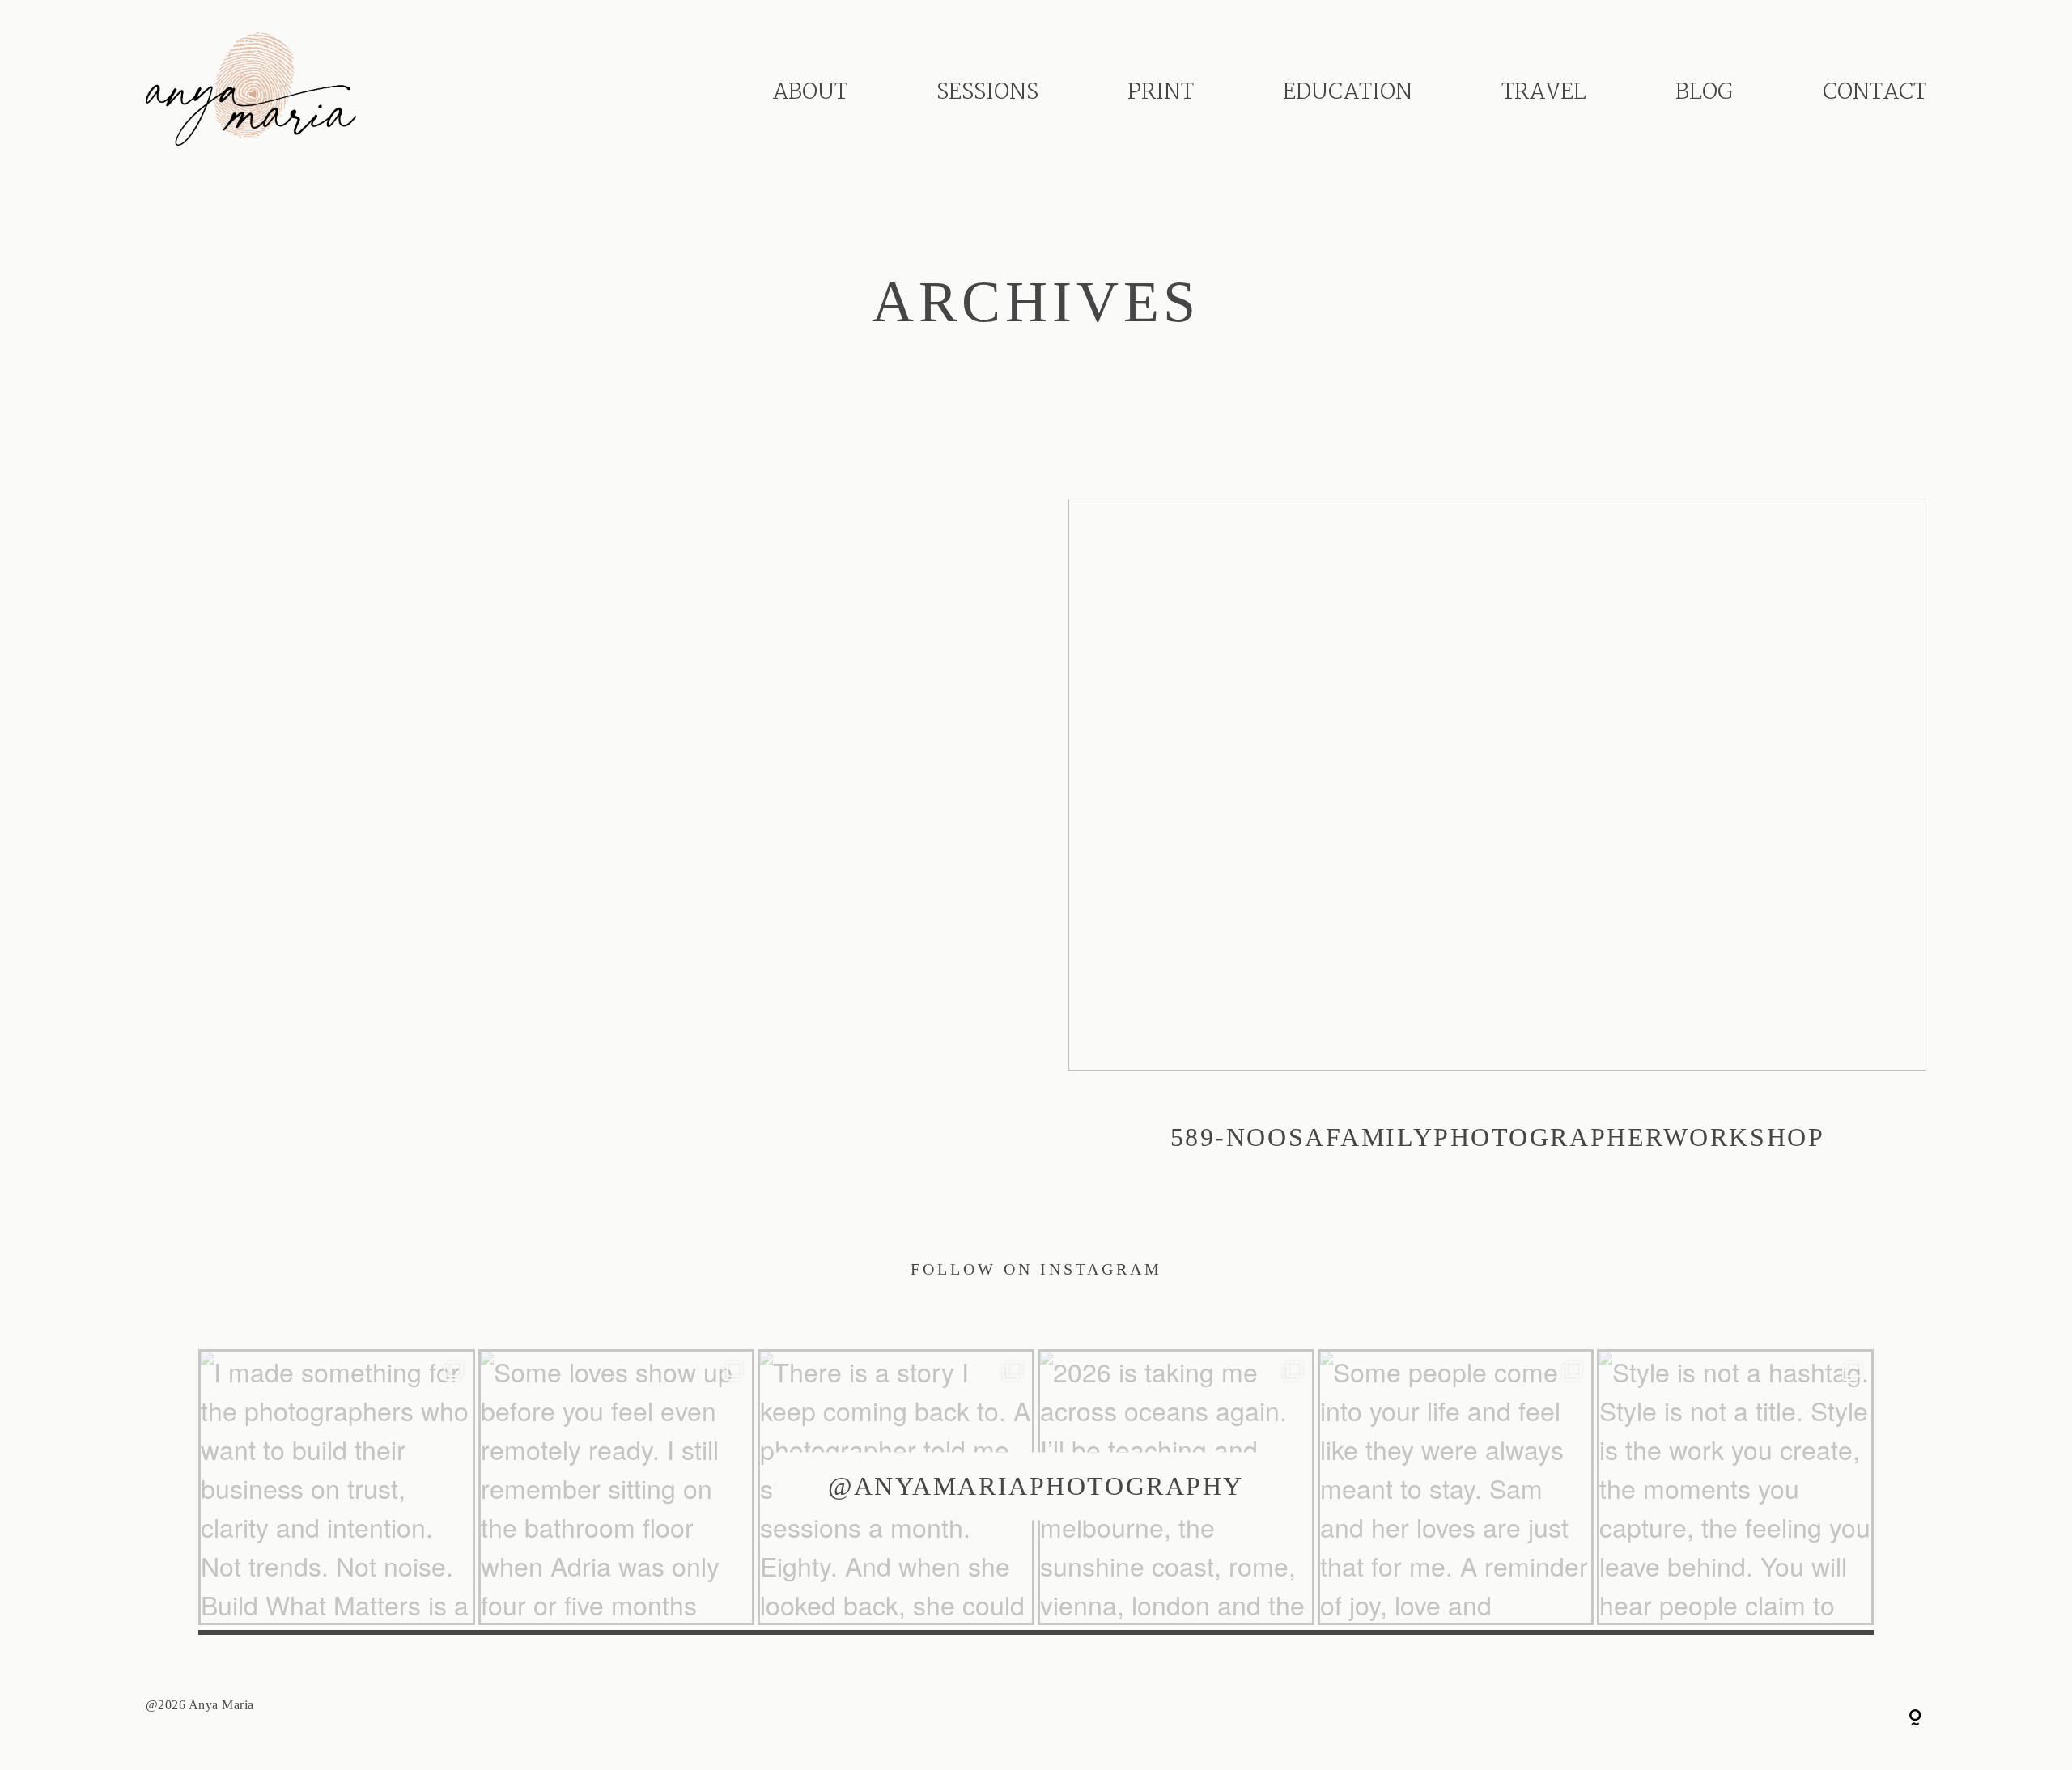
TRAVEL (1544, 93)
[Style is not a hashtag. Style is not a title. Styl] (1735, 1488)
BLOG (1705, 93)
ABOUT (810, 93)
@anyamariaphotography (1036, 1486)
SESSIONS (987, 93)
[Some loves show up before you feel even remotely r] (617, 1488)
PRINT (1161, 93)
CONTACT (1875, 93)
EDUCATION (1348, 93)
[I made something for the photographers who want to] (337, 1488)
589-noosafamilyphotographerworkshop (1497, 846)
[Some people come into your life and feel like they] (1456, 1488)
